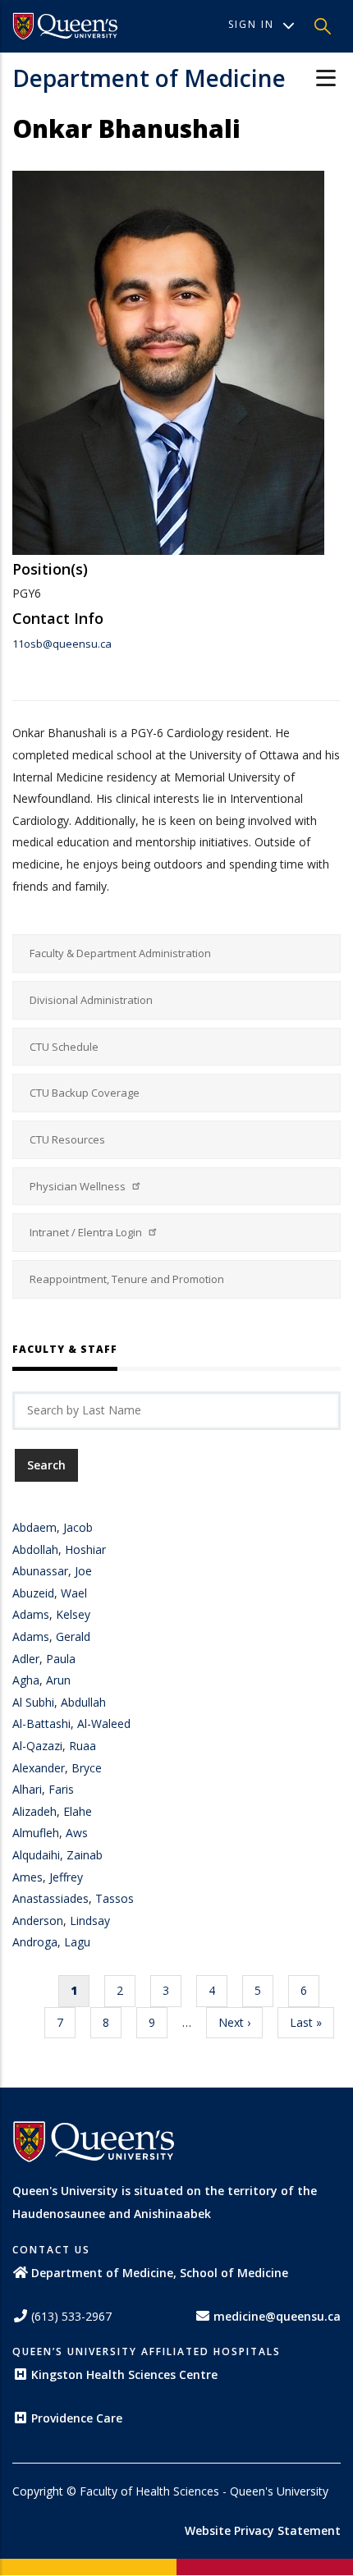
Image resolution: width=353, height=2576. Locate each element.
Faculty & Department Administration (120, 953)
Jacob (78, 1527)
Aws (77, 1833)
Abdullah (83, 1702)
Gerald (73, 1636)
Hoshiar (85, 1549)
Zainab (85, 1855)
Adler (26, 1659)
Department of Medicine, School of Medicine (160, 2273)
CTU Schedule (64, 1047)
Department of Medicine (149, 78)
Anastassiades (50, 1898)
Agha (26, 1680)
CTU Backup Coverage (85, 1093)
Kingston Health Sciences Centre (124, 2374)
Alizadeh (34, 1811)
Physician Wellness (79, 1186)
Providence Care (77, 2418)
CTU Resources (67, 1139)
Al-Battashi (41, 1723)
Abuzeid (33, 1593)
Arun (58, 1680)
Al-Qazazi (37, 1746)
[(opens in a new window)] (66, 26)
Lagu (77, 1942)
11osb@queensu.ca (62, 644)
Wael (74, 1593)
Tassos (115, 1898)
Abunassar (40, 1571)
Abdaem (34, 1527)
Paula (61, 1659)
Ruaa (83, 1746)
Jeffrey (66, 1877)
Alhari (27, 1789)
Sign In (251, 24)
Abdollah (35, 1549)
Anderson (38, 1921)
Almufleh (36, 1833)
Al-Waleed (104, 1723)
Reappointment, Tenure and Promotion (127, 1279)
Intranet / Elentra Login (87, 1232)
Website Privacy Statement (263, 2530)
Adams (31, 1614)
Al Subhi (33, 1702)
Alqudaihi (36, 1855)
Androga (35, 1942)
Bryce (87, 1768)
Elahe (78, 1811)
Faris (61, 1789)
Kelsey (73, 1614)
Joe (83, 1571)
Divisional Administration (91, 1000)
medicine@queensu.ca (277, 2316)
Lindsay (90, 1921)
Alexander (39, 1768)
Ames (28, 1877)
